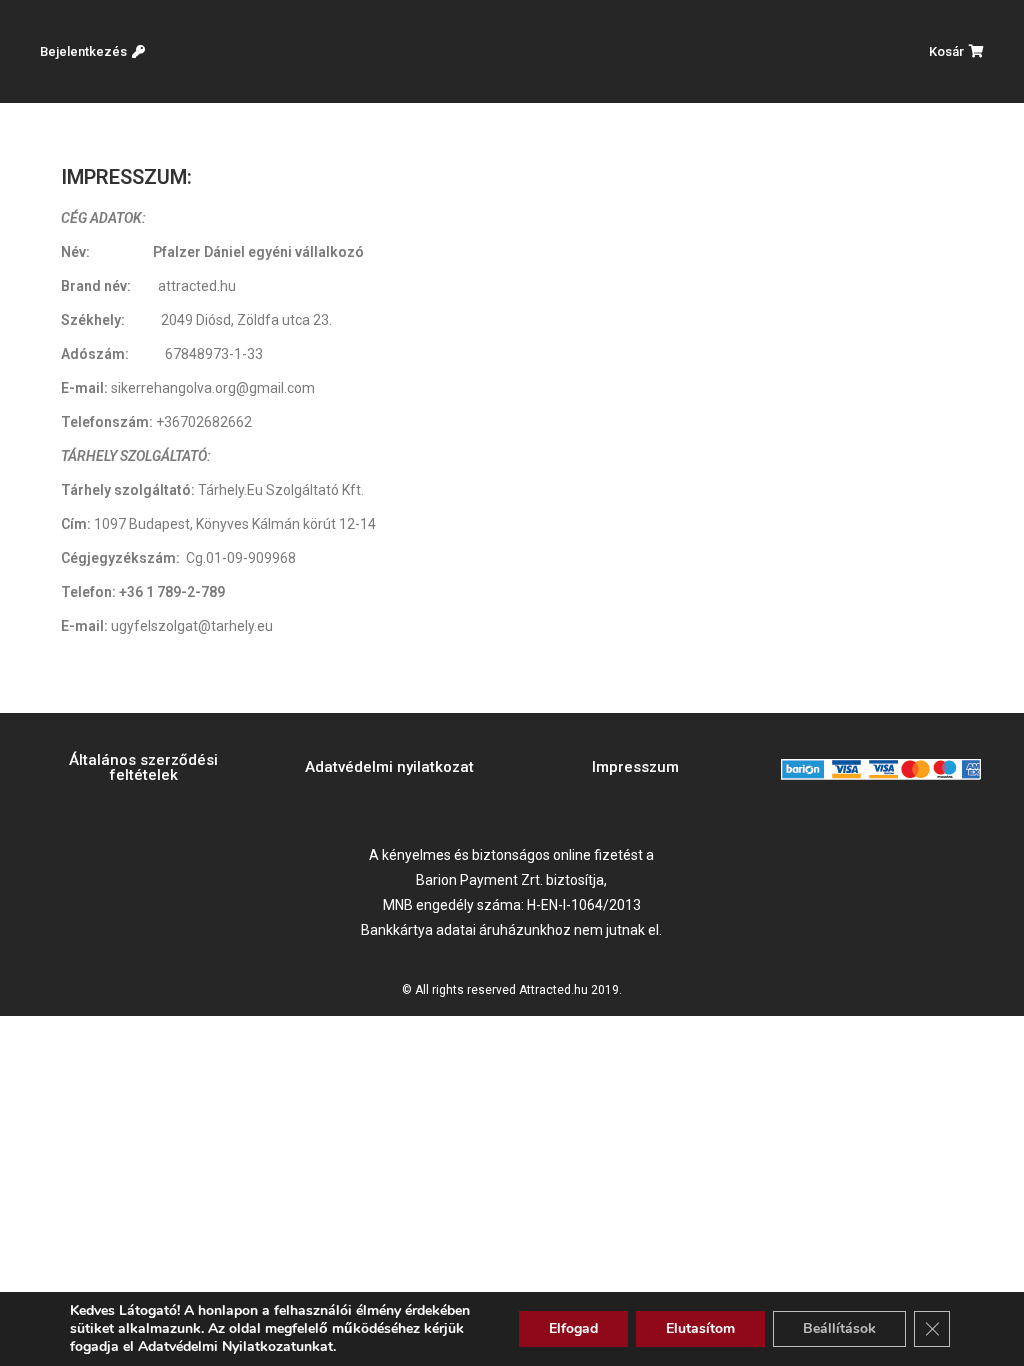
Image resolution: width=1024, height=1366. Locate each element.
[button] (92, 51)
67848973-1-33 (214, 354)
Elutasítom (700, 1328)
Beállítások (839, 1328)
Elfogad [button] (573, 1328)
